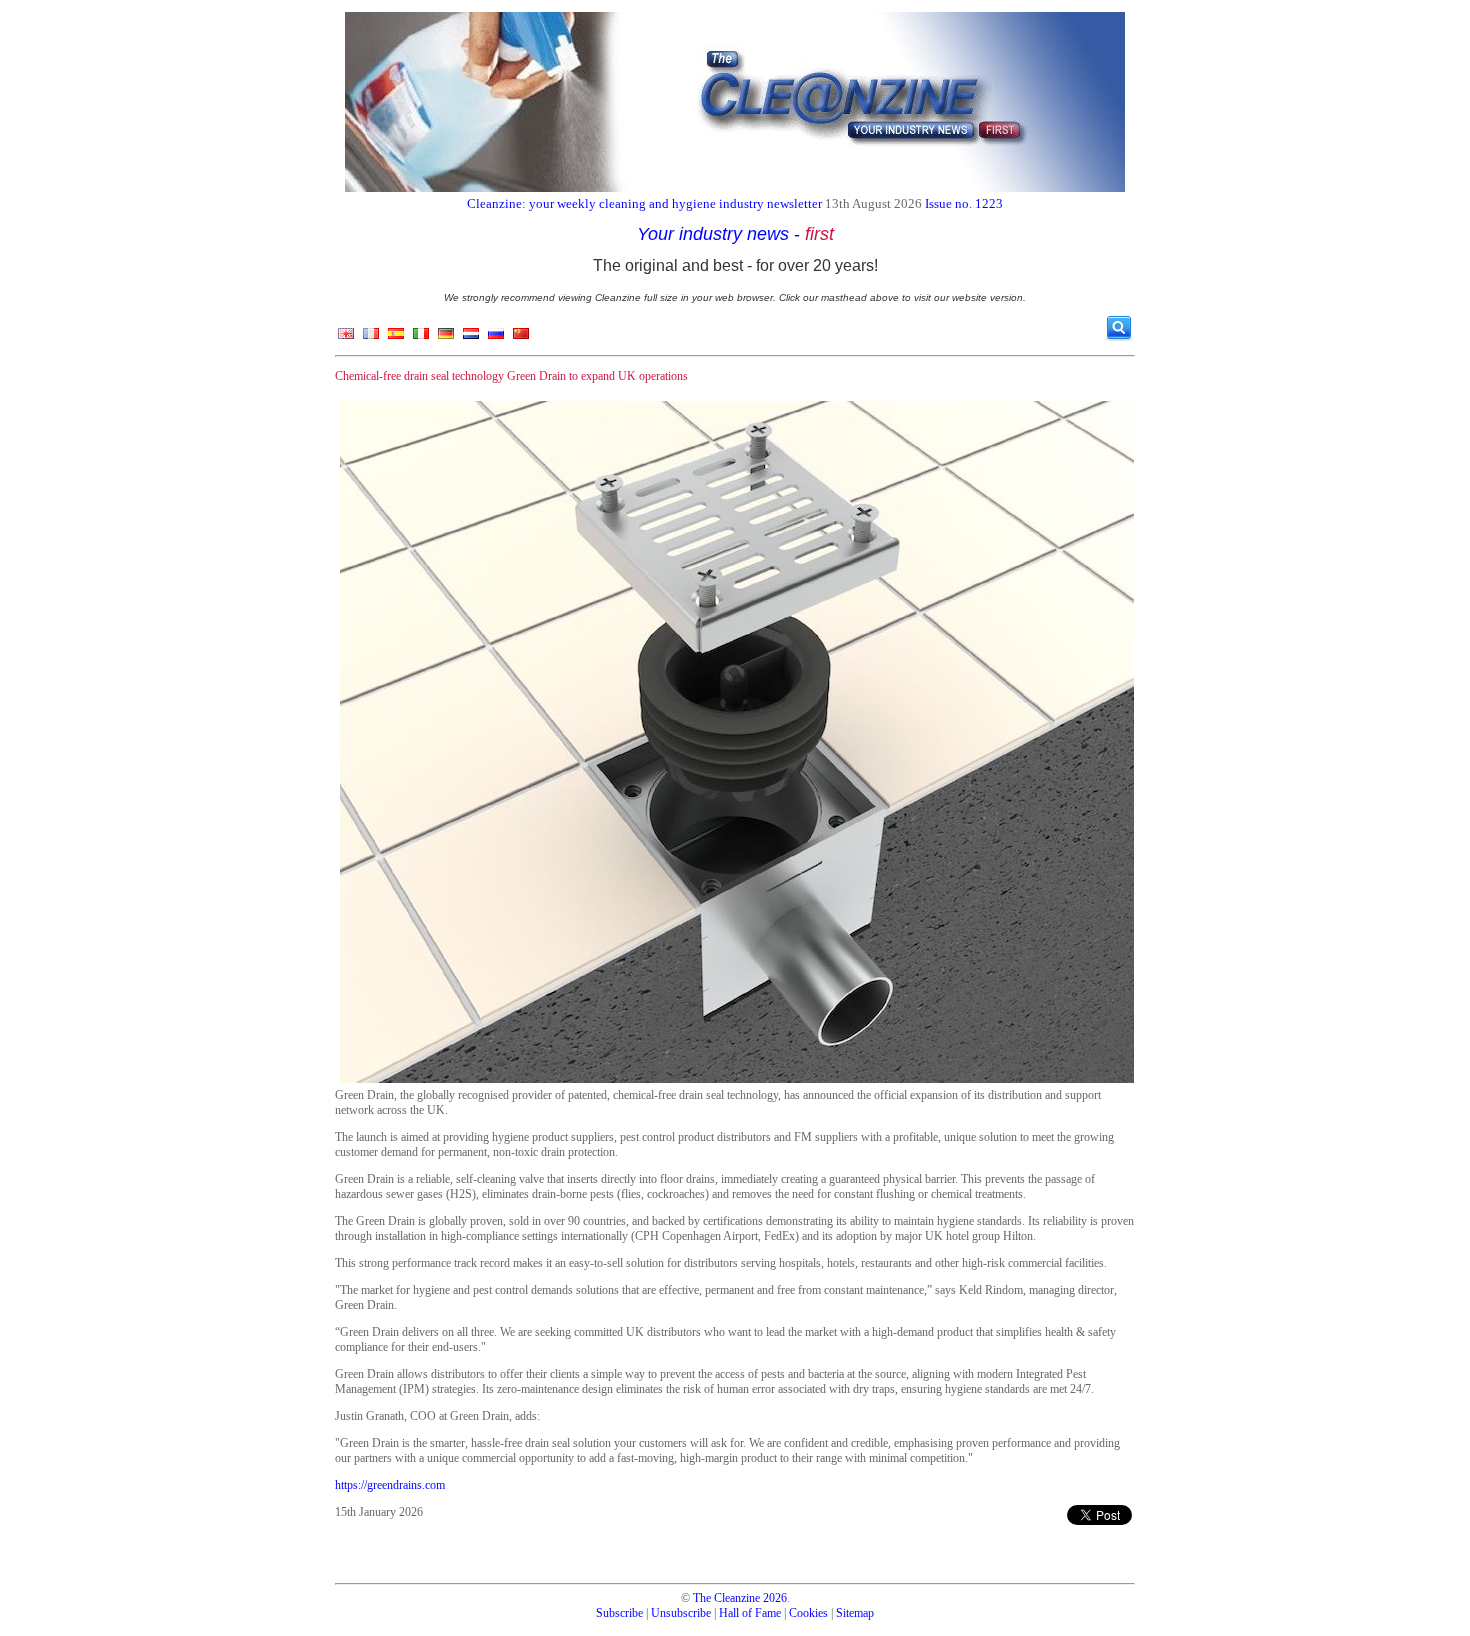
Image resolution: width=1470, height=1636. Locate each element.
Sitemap (855, 1613)
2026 (775, 1598)
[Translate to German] (446, 338)
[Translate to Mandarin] (521, 338)
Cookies (808, 1613)
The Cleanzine (726, 1598)
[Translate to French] (371, 338)
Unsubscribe (681, 1613)
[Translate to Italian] (421, 338)
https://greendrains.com (390, 1485)
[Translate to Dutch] (471, 338)
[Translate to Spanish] (396, 338)
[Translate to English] (346, 338)
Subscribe (619, 1613)
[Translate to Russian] (496, 338)
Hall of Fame (750, 1613)
